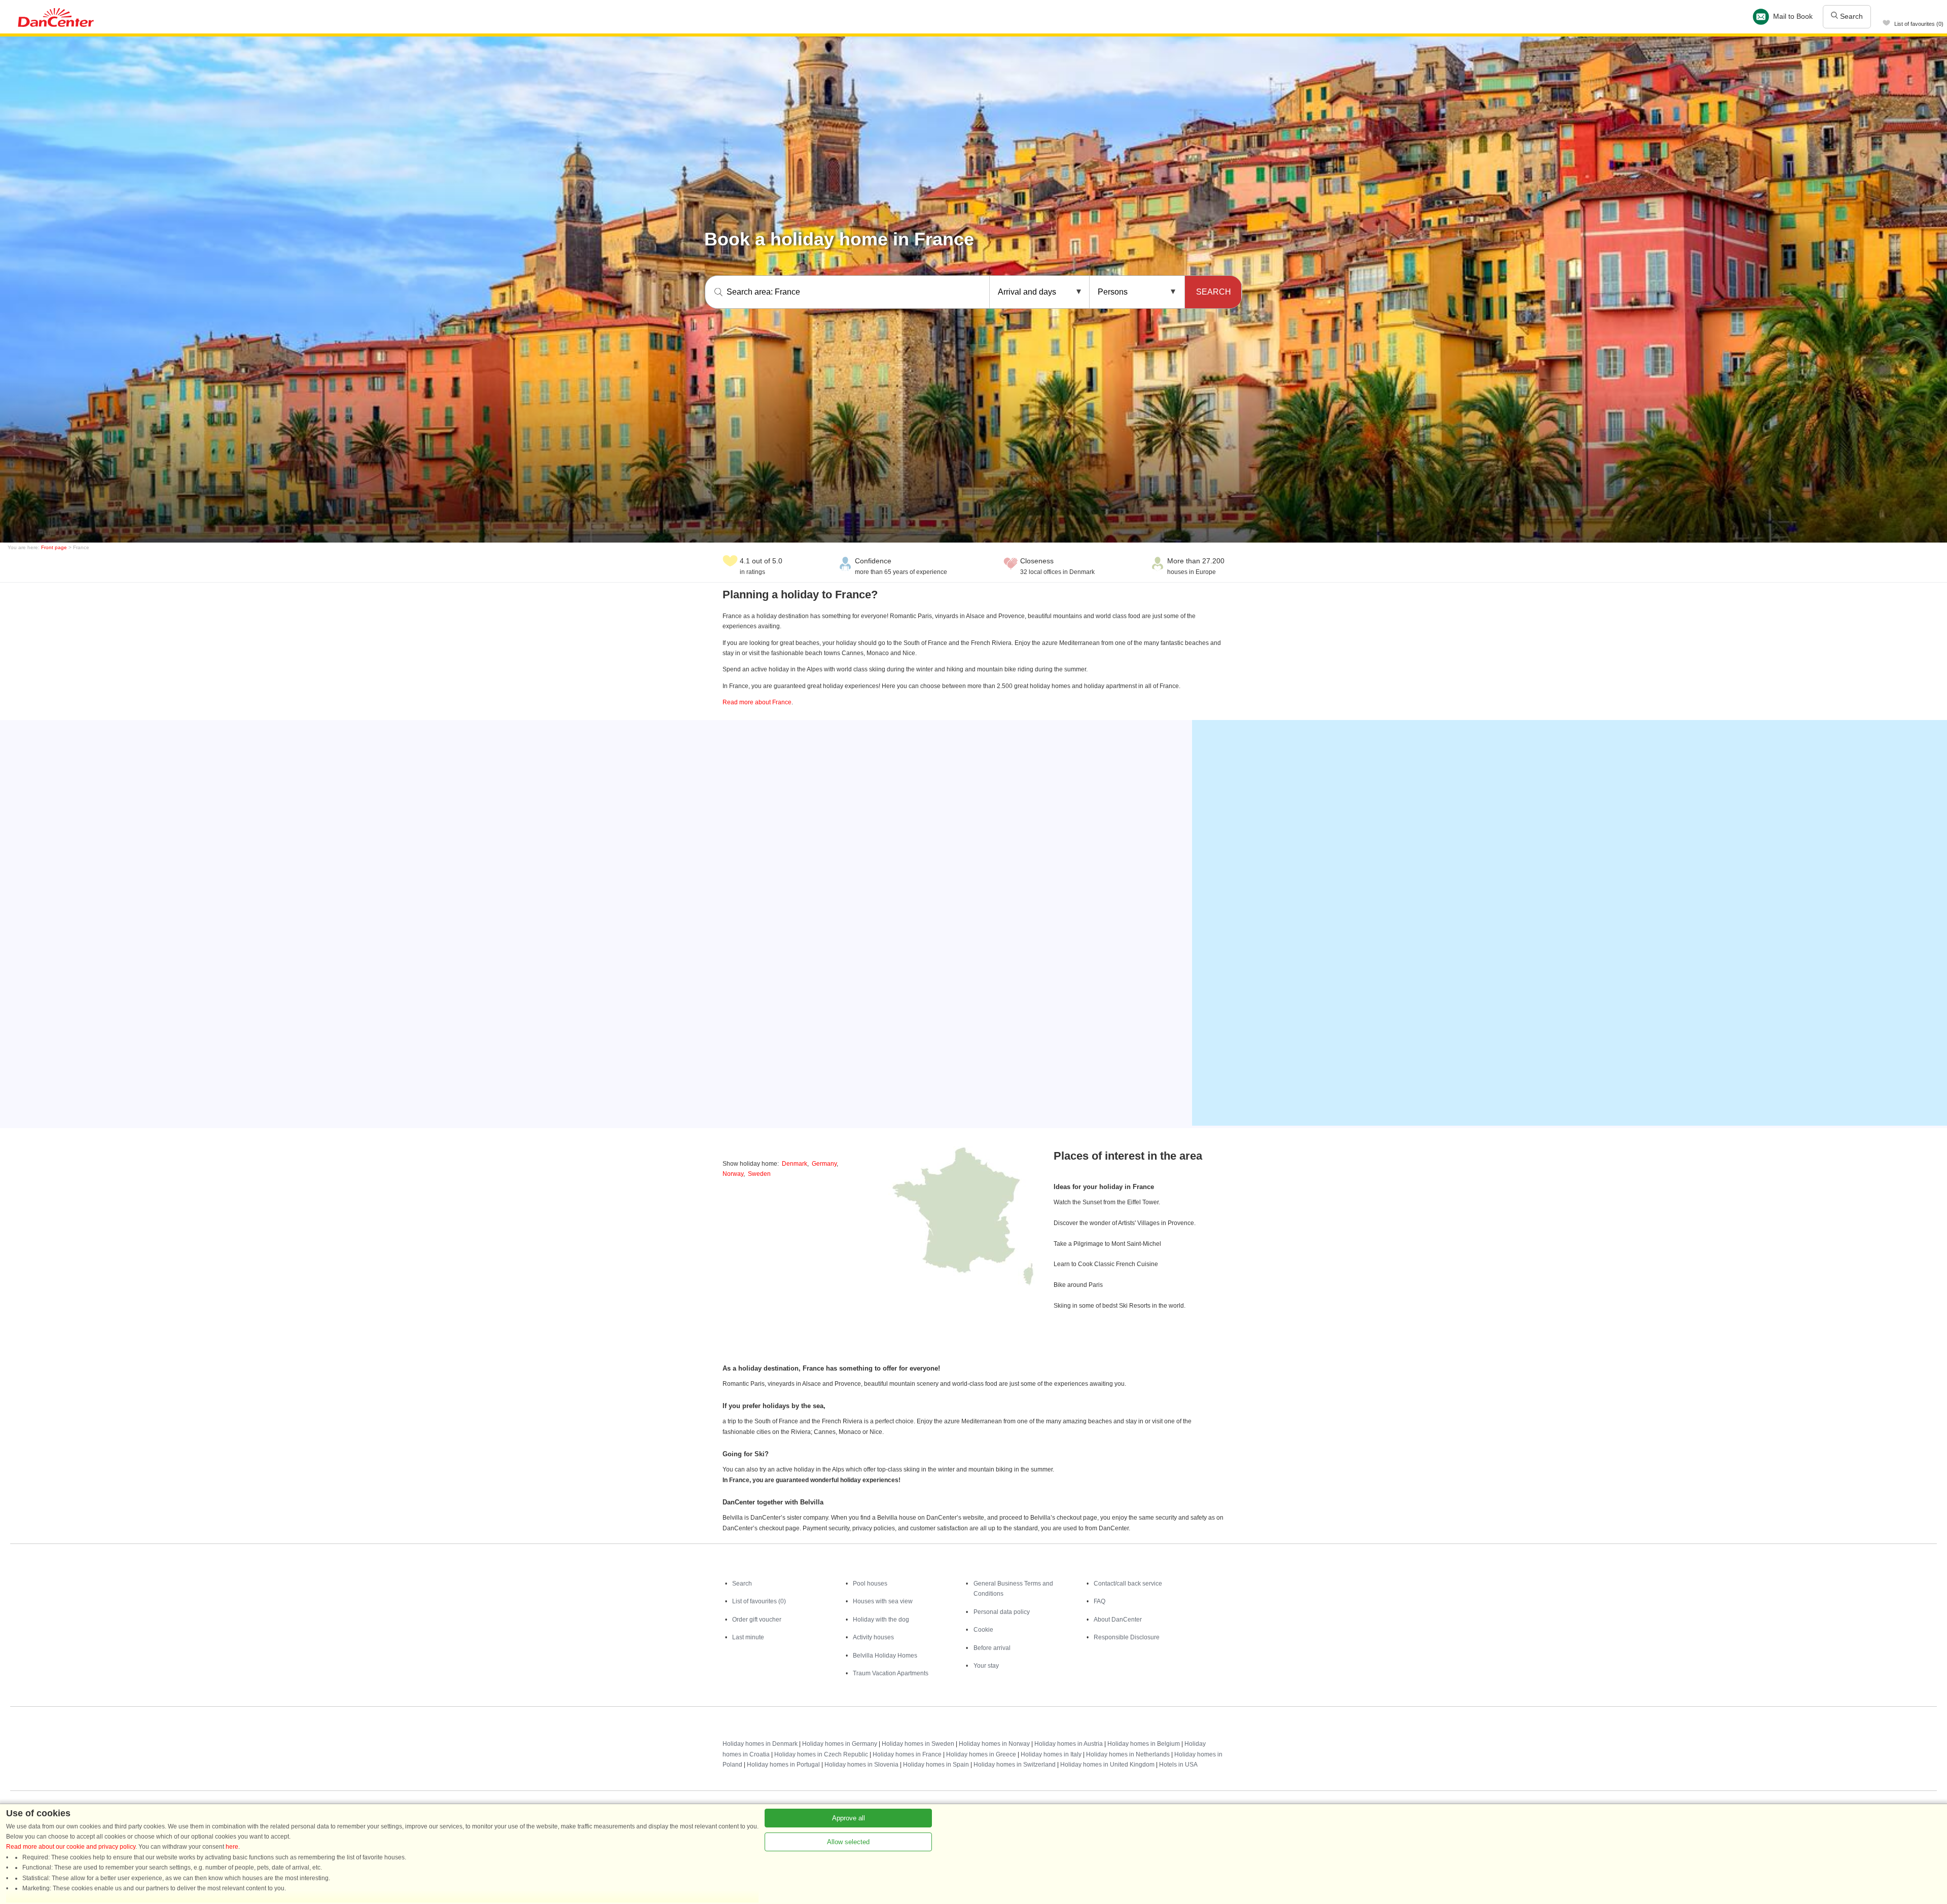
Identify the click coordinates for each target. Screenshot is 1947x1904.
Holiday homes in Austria (1069, 1744)
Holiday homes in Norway (994, 1744)
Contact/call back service (1128, 1584)
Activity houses (873, 1637)
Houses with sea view (883, 1601)
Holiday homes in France (907, 1754)
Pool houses (870, 1584)
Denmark (795, 1164)
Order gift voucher (757, 1620)
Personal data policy (1002, 1612)
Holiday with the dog (881, 1620)
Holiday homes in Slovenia (861, 1765)
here (232, 1847)
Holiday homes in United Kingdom (1107, 1765)
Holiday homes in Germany (840, 1744)
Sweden (759, 1174)
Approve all (849, 1818)
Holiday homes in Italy (1051, 1754)
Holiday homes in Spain (936, 1765)
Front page (54, 547)
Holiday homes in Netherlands (1128, 1754)
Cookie (983, 1630)
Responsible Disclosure (1127, 1637)
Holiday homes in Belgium (1144, 1744)
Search (1850, 16)
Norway (733, 1174)
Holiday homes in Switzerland (1015, 1765)
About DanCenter (1118, 1620)
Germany (824, 1164)
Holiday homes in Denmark (760, 1744)
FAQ (1099, 1601)
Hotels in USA (1178, 1765)
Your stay (986, 1666)
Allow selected (848, 1842)
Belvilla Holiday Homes (885, 1656)
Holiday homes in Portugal (783, 1765)
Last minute (748, 1637)
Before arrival (992, 1648)
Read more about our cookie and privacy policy (71, 1847)
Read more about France (757, 702)
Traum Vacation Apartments (891, 1673)
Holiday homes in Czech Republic (821, 1754)
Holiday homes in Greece (981, 1754)
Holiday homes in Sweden (918, 1744)
